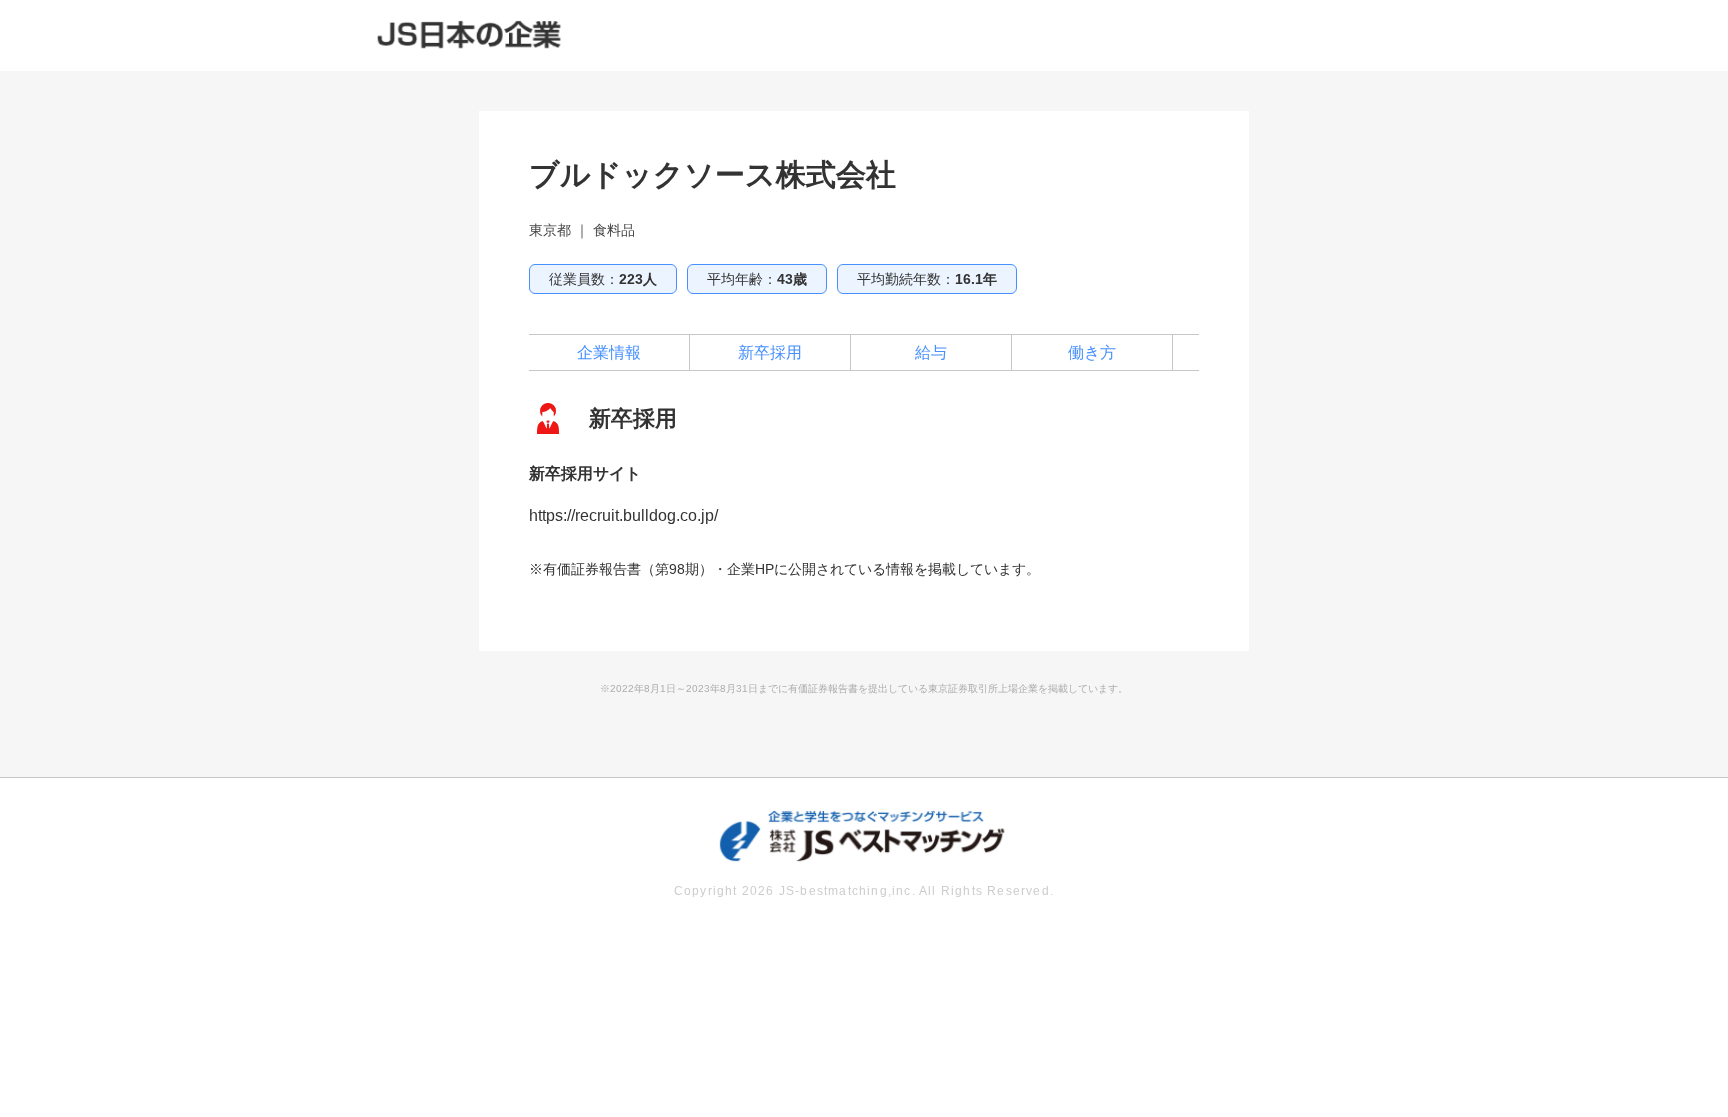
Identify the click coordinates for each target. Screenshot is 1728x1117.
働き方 (1092, 352)
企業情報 (609, 352)
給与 (931, 352)
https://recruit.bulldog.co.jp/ (623, 515)
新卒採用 (770, 352)
